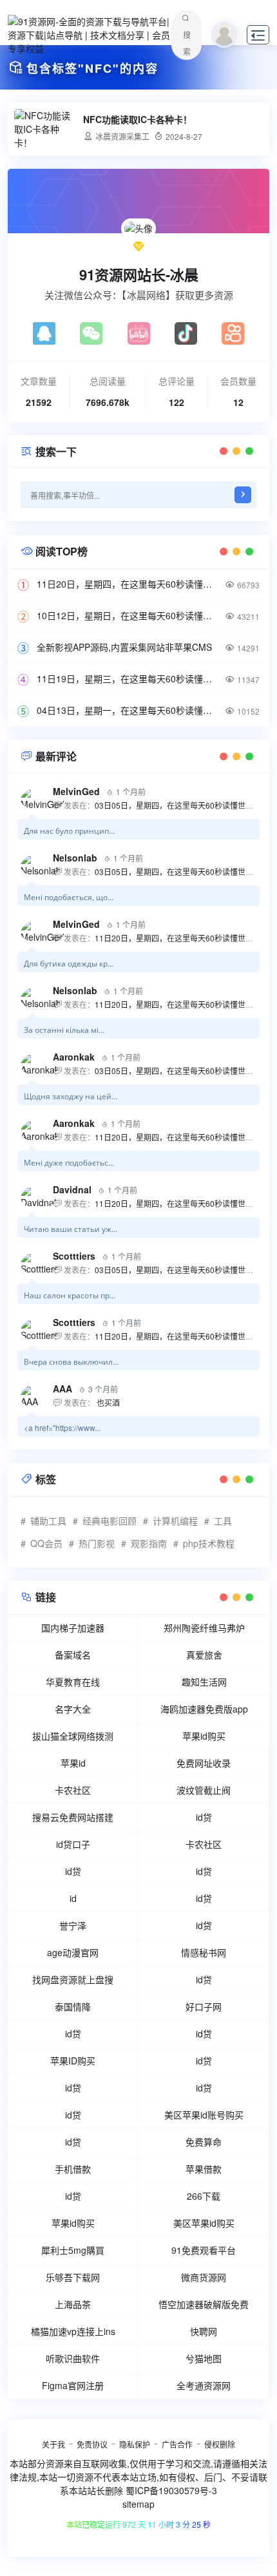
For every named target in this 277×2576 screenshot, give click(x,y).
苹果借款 (204, 2169)
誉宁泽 (73, 1925)
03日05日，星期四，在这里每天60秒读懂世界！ (178, 805)
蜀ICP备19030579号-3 (171, 2490)
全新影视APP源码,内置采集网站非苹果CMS (124, 647)
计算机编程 (175, 1521)
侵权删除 (220, 2444)
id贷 (204, 1817)
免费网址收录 (204, 1763)
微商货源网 (204, 2277)
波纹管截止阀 (204, 1790)
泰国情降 (73, 2006)
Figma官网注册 (73, 2385)
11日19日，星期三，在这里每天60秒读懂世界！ (126, 678)
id (73, 1898)
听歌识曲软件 (73, 2358)
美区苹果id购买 (204, 2223)
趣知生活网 (204, 1682)
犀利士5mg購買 (73, 2250)
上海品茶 (73, 2304)
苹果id (73, 1763)
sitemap (138, 2504)
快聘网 (204, 2331)
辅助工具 (48, 1521)
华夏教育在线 (73, 1682)
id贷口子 (73, 1844)
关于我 (53, 2444)
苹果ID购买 (73, 2061)
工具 (223, 1521)
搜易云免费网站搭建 (73, 1817)
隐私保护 (135, 2444)
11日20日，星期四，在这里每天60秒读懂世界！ (126, 584)
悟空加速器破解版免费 (204, 2304)
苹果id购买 (204, 1736)
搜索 (187, 43)
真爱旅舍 (204, 1655)
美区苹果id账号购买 (204, 2115)
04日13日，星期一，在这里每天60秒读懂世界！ (126, 710)
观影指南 (149, 1543)
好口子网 (204, 2006)
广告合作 (177, 2444)
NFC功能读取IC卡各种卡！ (138, 120)
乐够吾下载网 (73, 2277)
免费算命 (204, 2142)
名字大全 (73, 1709)
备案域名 (73, 1655)
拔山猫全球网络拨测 (73, 1736)
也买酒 (107, 1402)
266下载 (204, 2196)
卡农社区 (73, 1790)
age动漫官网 (73, 1952)
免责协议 (92, 2444)
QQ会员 (46, 1543)
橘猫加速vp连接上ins (73, 2331)
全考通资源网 (204, 2385)
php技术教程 (209, 1543)
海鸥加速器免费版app (204, 1709)
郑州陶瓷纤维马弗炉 (204, 1628)
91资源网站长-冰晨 (139, 274)
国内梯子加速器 (73, 1628)
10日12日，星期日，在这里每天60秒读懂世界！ (126, 615)
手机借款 (73, 2169)
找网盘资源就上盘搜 (73, 1979)
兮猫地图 (204, 2358)
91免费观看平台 (204, 2250)
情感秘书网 (204, 1952)
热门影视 (97, 1543)
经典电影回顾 (110, 1521)
